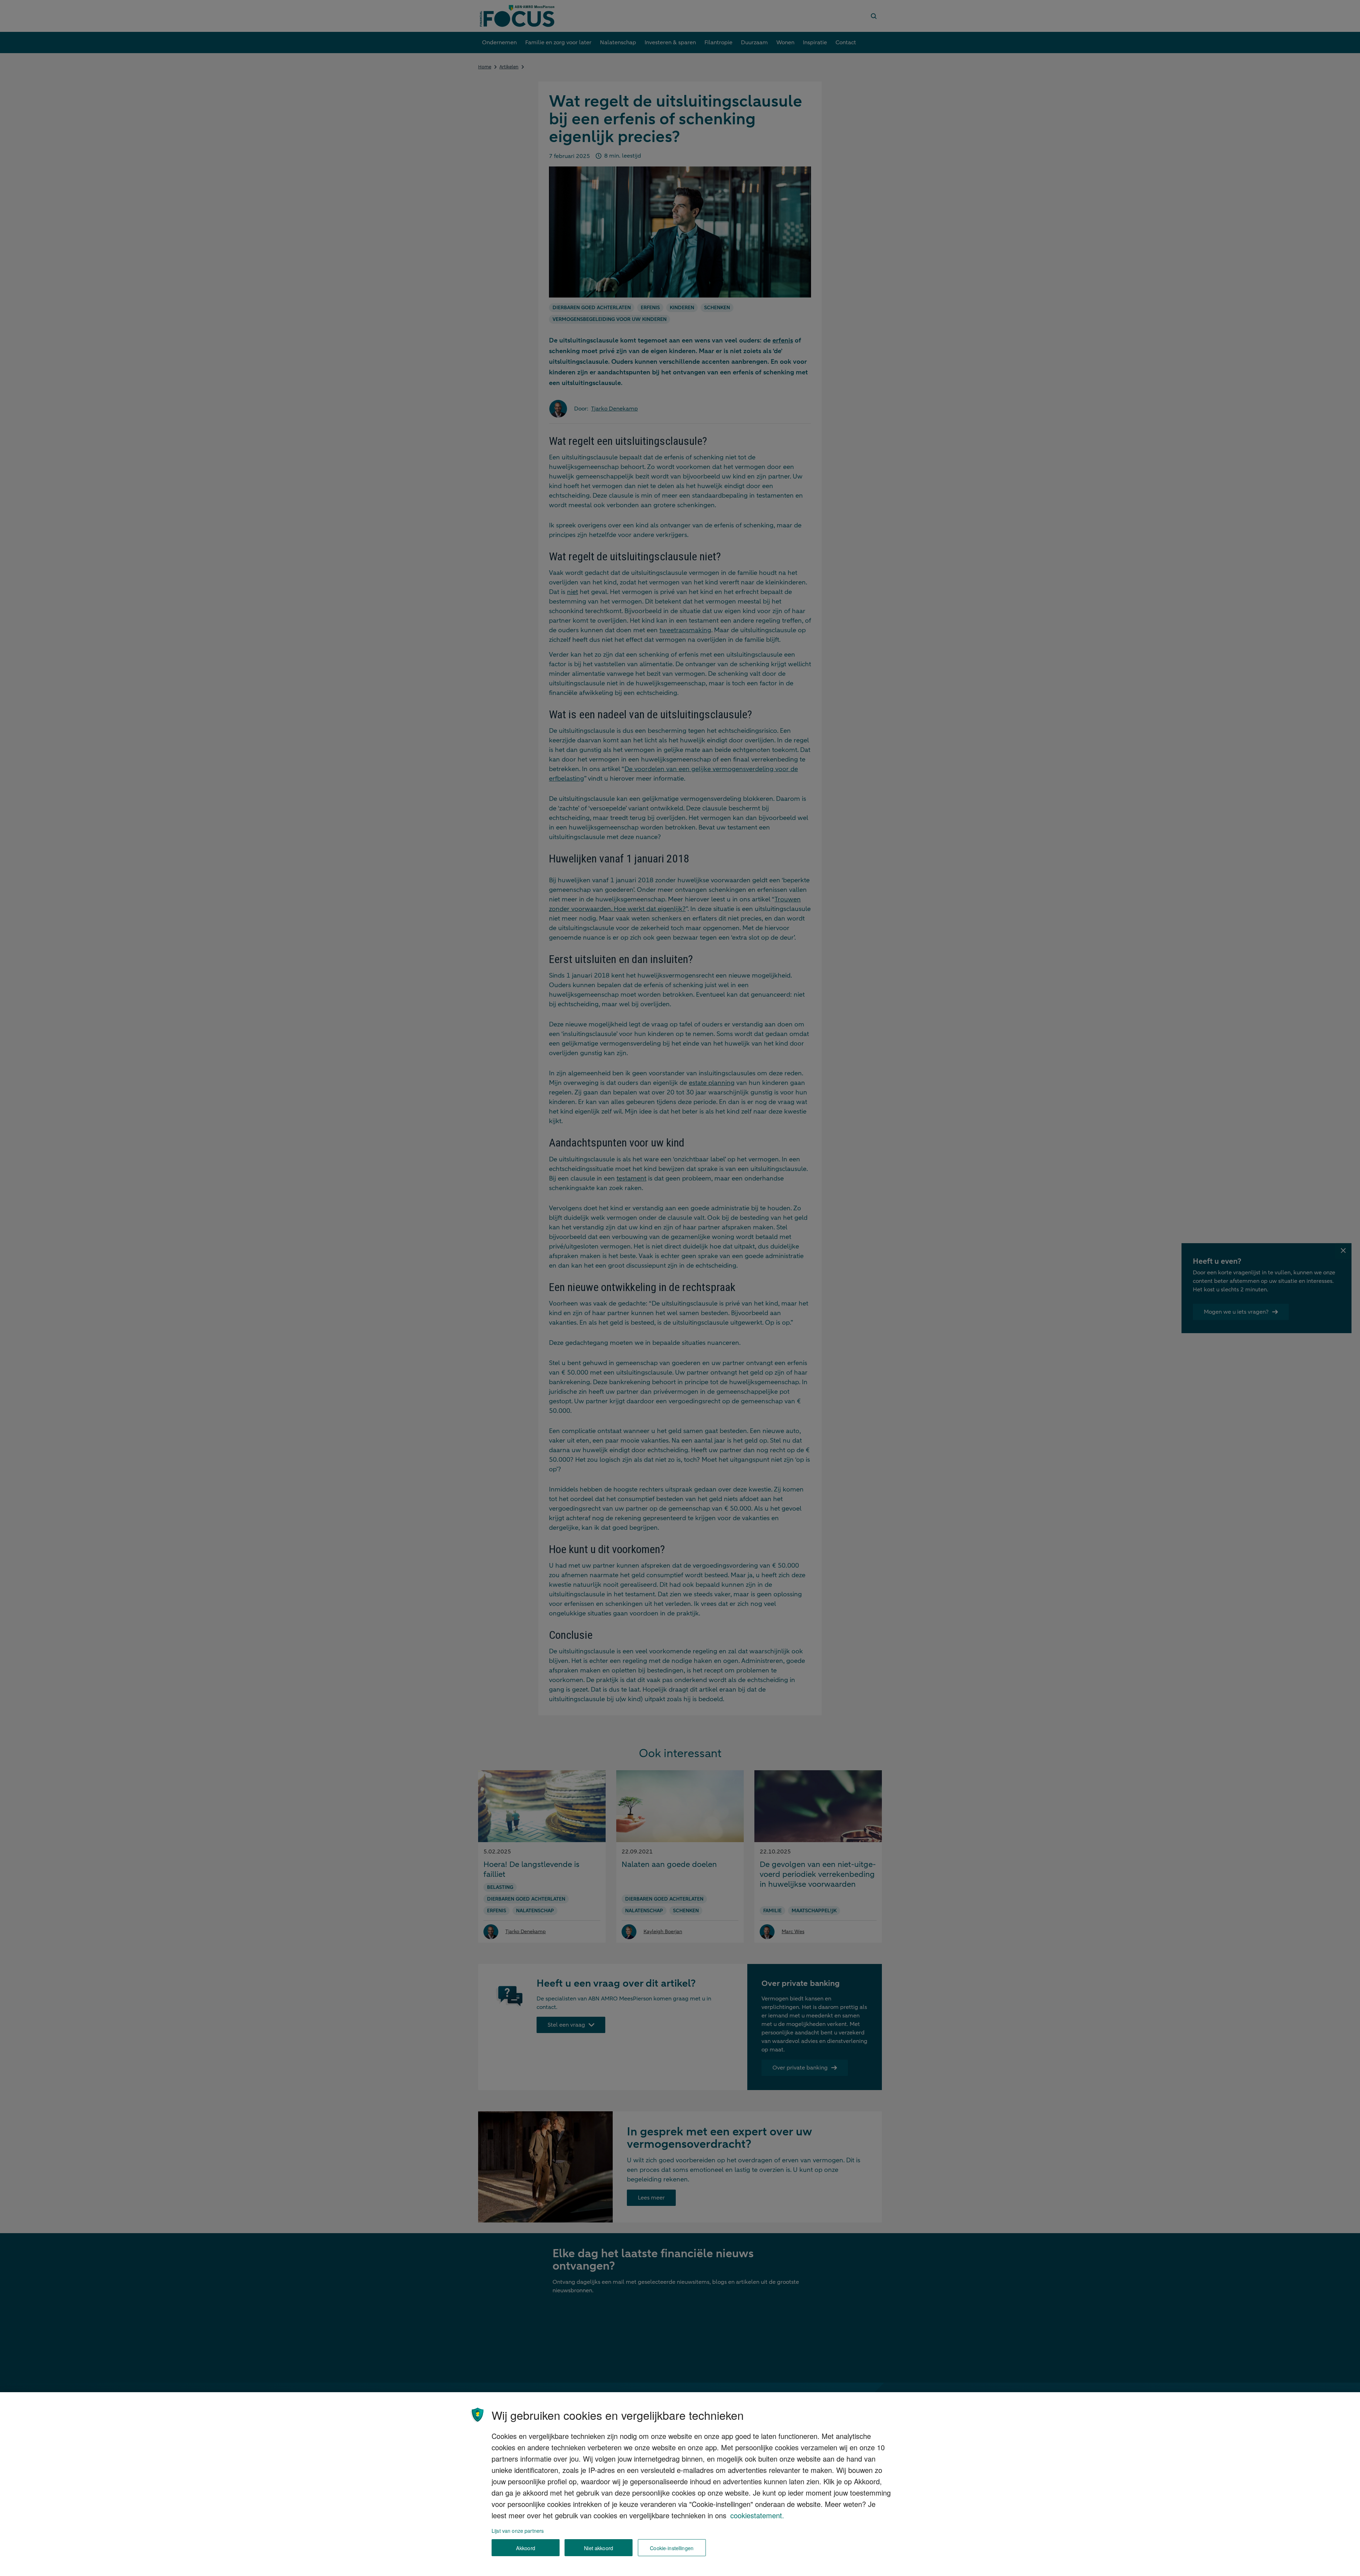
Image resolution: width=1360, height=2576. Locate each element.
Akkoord (526, 2548)
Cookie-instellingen (672, 2548)
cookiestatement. (757, 2515)
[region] (680, 2484)
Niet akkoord (599, 2548)
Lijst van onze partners (518, 2530)
